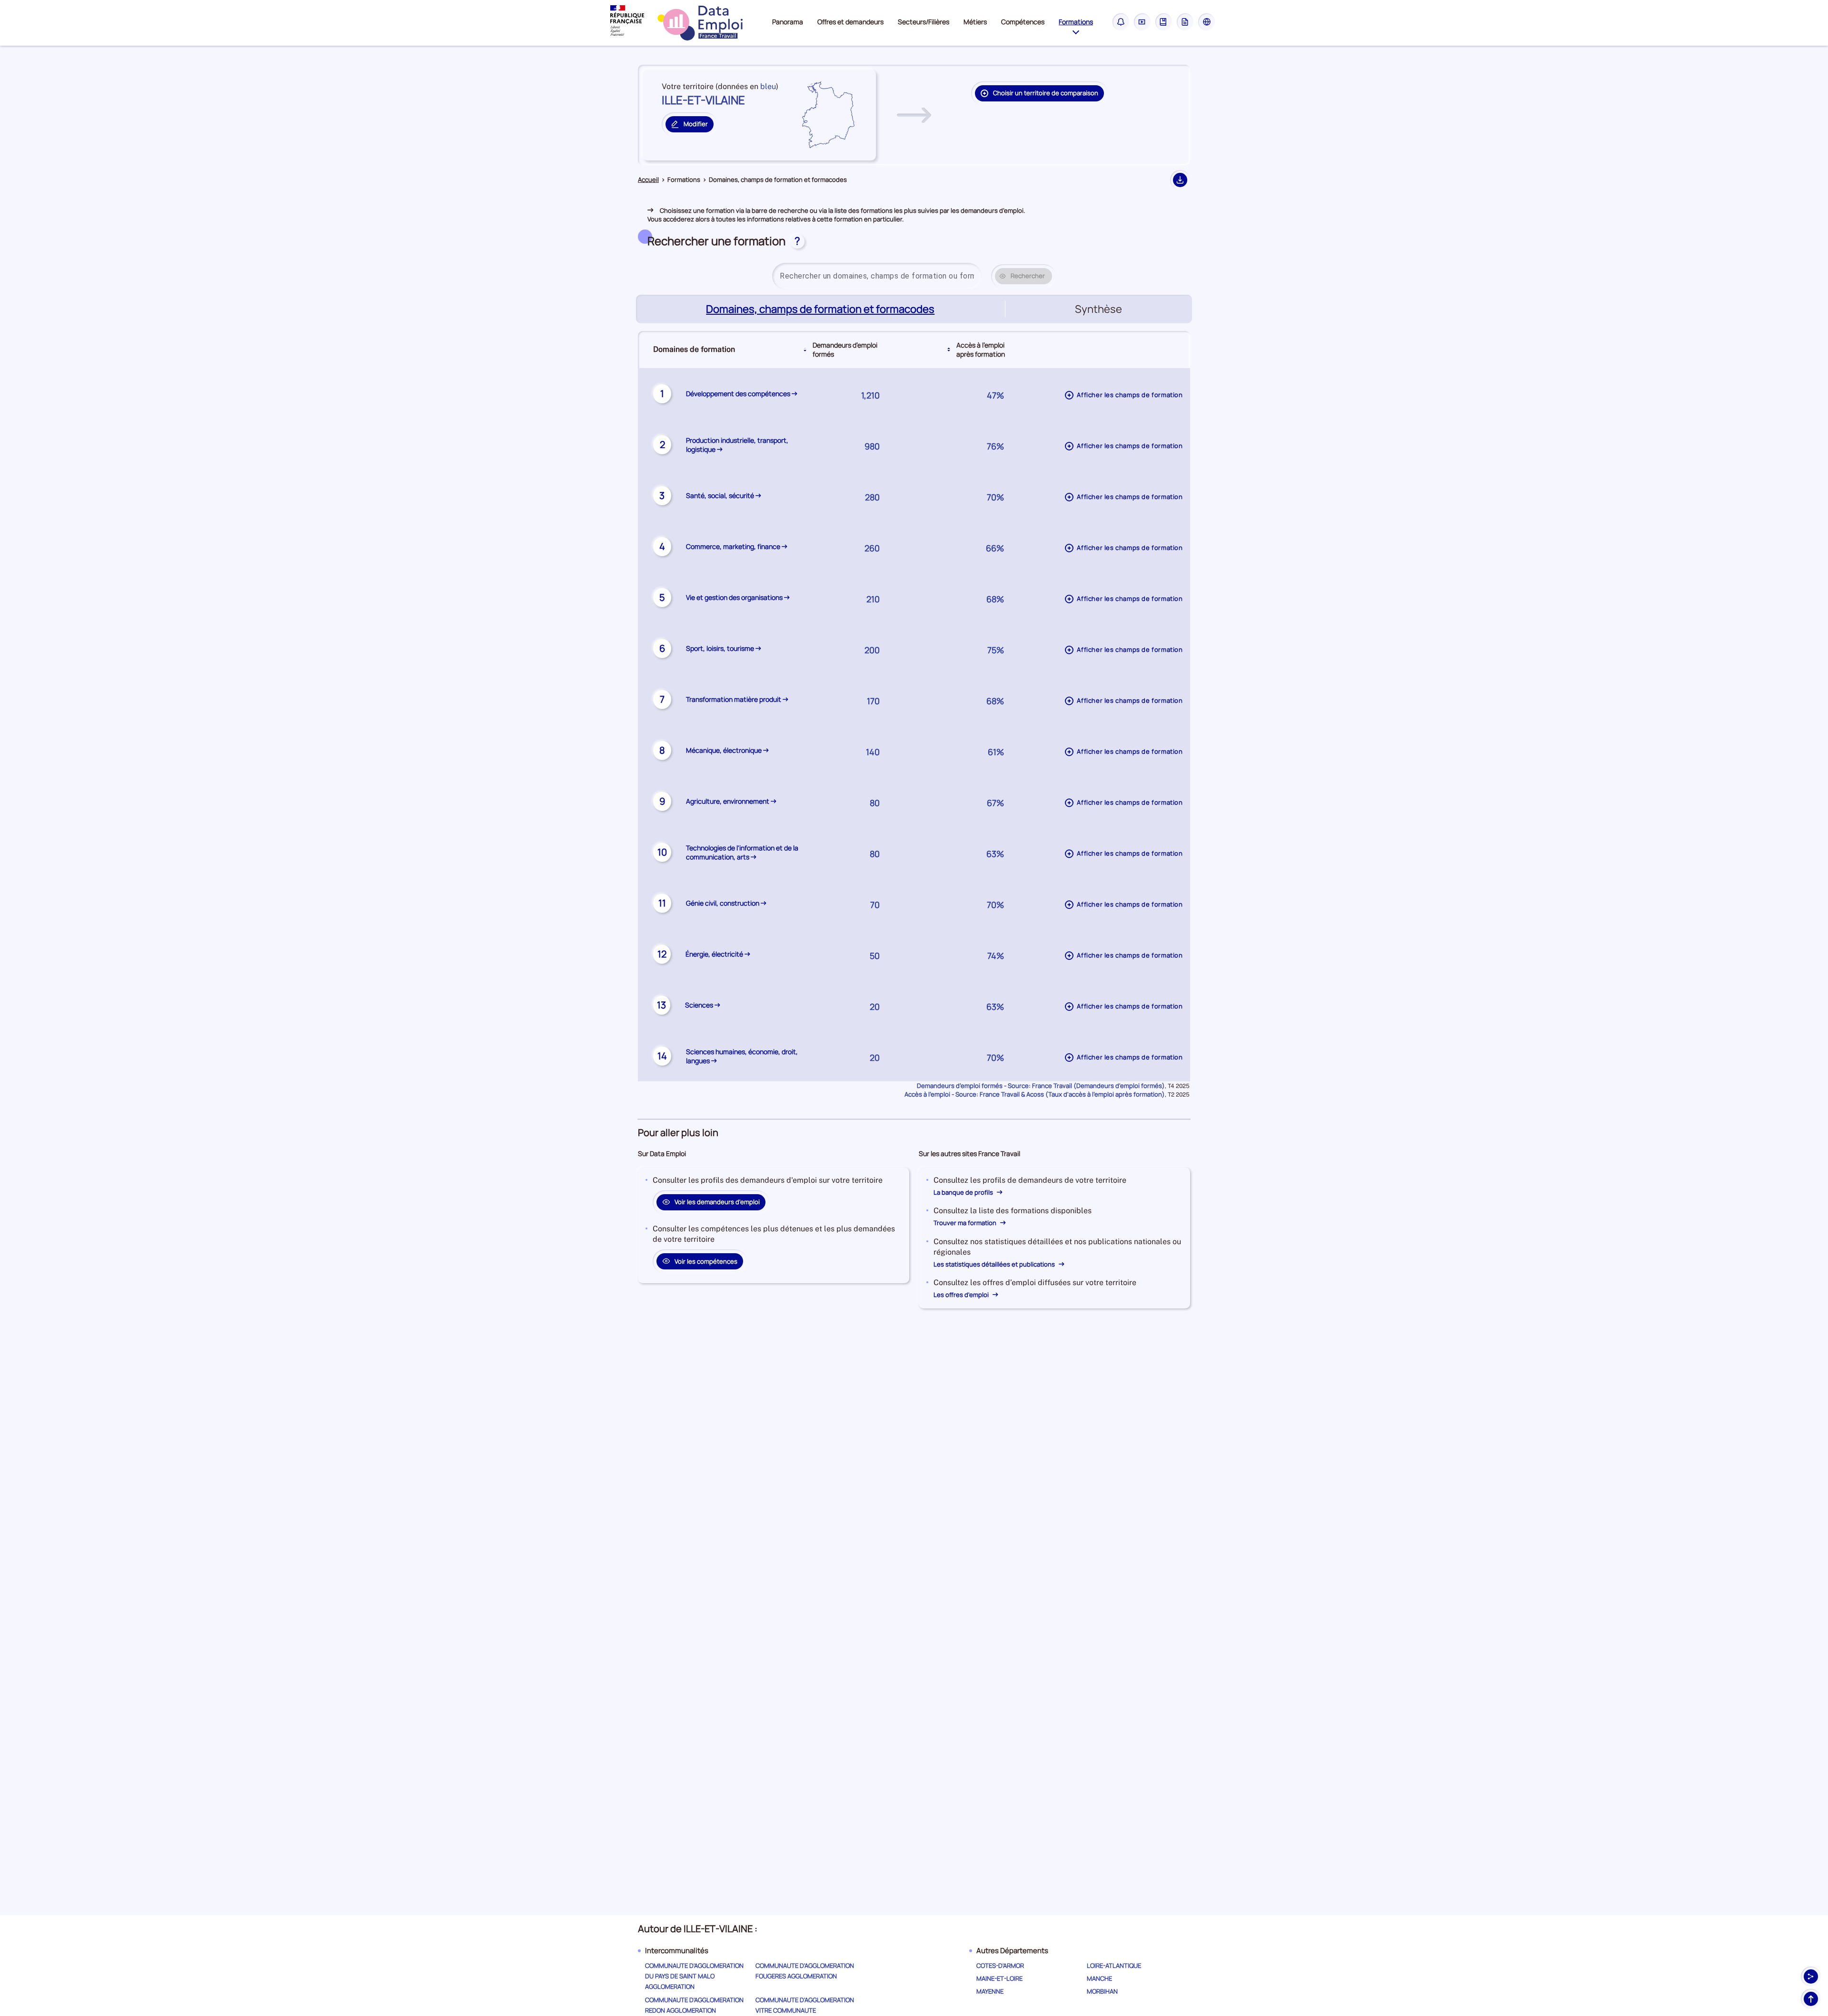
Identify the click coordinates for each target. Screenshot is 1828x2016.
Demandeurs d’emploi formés (845, 349)
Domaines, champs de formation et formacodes (821, 309)
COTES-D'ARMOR (1000, 1966)
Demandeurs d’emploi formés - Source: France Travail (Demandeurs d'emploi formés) (1041, 1086)
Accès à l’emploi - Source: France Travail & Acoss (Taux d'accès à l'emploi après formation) (1035, 1094)
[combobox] (877, 276)
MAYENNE (990, 1991)
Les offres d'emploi (962, 1295)
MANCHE (1099, 1978)
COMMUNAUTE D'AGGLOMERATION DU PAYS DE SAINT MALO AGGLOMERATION (694, 1976)
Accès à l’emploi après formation (981, 349)
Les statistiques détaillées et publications (995, 1264)
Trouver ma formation (966, 1223)
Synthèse (1098, 309)
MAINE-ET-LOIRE (999, 1978)
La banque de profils (964, 1192)
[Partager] (1811, 1976)
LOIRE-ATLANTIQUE (1114, 1966)
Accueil (648, 180)
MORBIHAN (1102, 1991)
